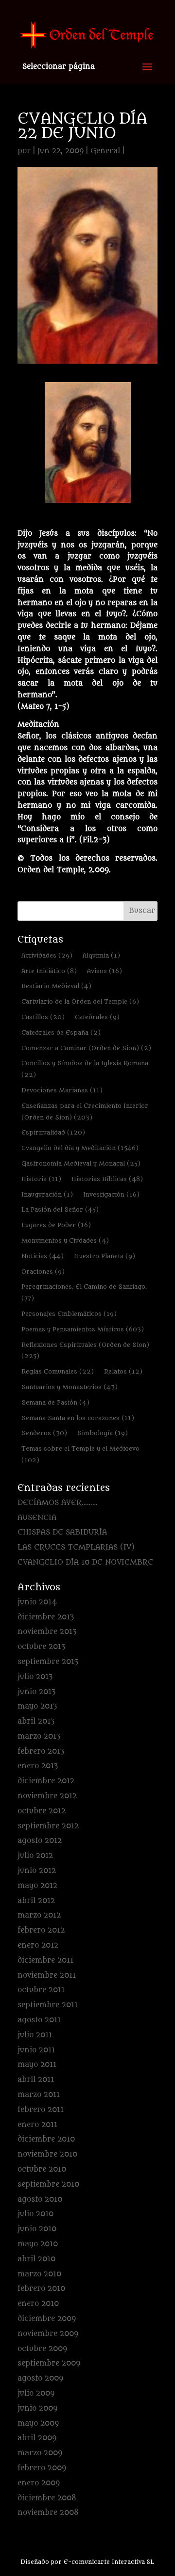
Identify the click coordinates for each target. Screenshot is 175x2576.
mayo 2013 (37, 1706)
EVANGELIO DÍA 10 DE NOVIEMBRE (85, 1562)
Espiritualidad (53, 1132)
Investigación (111, 1194)
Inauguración (47, 1194)
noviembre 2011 (47, 1976)
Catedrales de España (61, 1032)
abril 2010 (36, 2259)
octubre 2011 (41, 1990)
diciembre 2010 (46, 2139)
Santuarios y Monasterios (70, 1387)
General (105, 151)
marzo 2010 (39, 2274)
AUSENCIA (37, 1518)
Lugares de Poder (56, 1225)
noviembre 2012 (47, 1796)
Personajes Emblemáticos (69, 1314)
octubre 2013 (41, 1647)
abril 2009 (37, 2438)
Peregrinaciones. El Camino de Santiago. (84, 1292)
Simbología (103, 1433)
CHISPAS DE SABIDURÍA (62, 1532)
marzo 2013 (39, 1736)
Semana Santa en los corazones (78, 1418)
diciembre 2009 (47, 2319)
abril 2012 (36, 1901)
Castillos (43, 1017)
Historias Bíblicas (107, 1179)
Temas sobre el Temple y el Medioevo (80, 1454)
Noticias (43, 1256)
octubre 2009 (42, 2349)
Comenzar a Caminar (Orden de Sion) (86, 1048)
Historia (41, 1179)
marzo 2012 (39, 1915)
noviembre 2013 (47, 1632)
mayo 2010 (38, 2244)
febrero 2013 (41, 1752)
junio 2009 (37, 2408)
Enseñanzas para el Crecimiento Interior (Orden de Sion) (85, 1112)
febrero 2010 (41, 2289)
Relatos (123, 1371)
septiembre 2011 (48, 2005)
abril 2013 (36, 1721)
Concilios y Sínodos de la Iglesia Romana (85, 1069)
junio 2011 (36, 2050)
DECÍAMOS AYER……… (58, 1503)
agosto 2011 (39, 2020)
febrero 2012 (41, 1930)
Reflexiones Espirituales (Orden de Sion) (85, 1351)
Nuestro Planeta (105, 1256)
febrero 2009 (42, 2468)
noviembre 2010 (47, 2154)
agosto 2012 (40, 1841)
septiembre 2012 (48, 1826)
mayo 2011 (37, 2065)
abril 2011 (36, 2080)
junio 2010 (37, 2229)
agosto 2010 (40, 2200)
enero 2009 (39, 2483)
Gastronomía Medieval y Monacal (81, 1163)
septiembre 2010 (48, 2184)
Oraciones (43, 1272)
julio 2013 (35, 1677)
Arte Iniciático (49, 971)
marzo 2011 (39, 2095)
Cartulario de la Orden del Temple (80, 1001)
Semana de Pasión (55, 1402)
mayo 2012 (37, 1886)
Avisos (105, 971)
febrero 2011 (41, 2110)
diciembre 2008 (47, 2498)
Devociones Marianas (62, 1090)
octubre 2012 (42, 1811)
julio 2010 (35, 2214)
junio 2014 (37, 1602)
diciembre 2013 (46, 1617)
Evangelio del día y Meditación (80, 1148)
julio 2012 (35, 1856)
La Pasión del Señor (60, 1209)
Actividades (47, 955)
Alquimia (101, 955)
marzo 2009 (40, 2453)
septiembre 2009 (49, 2363)
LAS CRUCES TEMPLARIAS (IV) (76, 1547)
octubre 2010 (42, 2169)
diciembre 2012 (46, 1781)
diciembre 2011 (45, 1960)
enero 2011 (37, 2125)
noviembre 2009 (48, 2334)
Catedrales (97, 1017)
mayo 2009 (38, 2424)
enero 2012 (38, 1945)
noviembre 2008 (48, 2513)
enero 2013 (38, 1766)
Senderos (44, 1433)
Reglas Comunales (58, 1371)
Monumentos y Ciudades (65, 1240)
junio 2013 (36, 1692)
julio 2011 (35, 2035)
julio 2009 (36, 2393)
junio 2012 (37, 1871)
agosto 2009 (40, 2378)
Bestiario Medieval (56, 986)
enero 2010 (38, 2304)
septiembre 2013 (48, 1662)
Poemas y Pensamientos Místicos (83, 1329)
